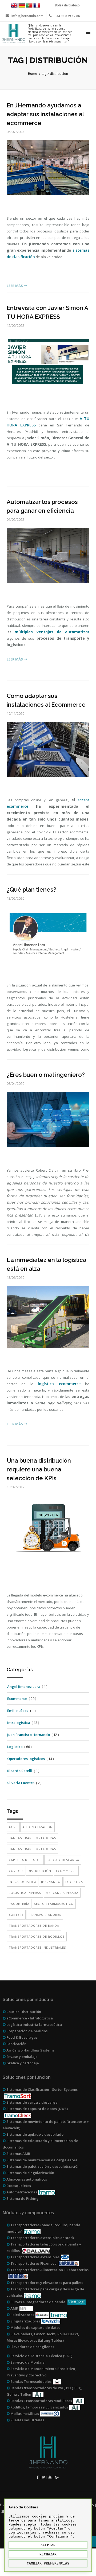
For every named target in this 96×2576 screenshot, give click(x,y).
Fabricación (16, 2044)
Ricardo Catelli (20, 1771)
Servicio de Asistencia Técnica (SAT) (41, 2356)
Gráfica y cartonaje (22, 2063)
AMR (14, 2308)
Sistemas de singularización (30, 2173)
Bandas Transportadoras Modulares (41, 2401)
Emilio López (18, 1711)
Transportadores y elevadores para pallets (46, 2283)
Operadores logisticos (26, 1759)
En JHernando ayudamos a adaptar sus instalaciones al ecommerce (45, 114)
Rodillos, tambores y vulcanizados (39, 2407)
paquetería (19, 1904)
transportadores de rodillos (37, 1936)
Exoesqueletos (18, 2186)
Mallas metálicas (24, 2414)
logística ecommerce (59, 1384)
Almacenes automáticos (26, 2179)
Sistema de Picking (22, 2198)
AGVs (13, 1827)
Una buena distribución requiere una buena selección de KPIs (39, 1469)
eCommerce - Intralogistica (29, 2018)
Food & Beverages (21, 2037)
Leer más (15, 286)
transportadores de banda (34, 1926)
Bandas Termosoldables (31, 2381)
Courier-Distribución (23, 2012)
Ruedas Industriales (27, 2420)
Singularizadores (25, 2321)
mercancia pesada (62, 1893)
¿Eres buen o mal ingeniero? (46, 1075)
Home (33, 74)
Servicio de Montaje (27, 2362)
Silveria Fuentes (21, 1783)
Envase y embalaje (22, 2057)
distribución (39, 1871)
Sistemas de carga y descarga (32, 2102)
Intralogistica (19, 1723)
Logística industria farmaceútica (34, 2025)
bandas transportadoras (32, 1838)
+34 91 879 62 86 (67, 16)
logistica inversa (25, 1893)
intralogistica (23, 1882)
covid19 (16, 1871)
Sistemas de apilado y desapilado (35, 2134)
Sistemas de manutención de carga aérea (41, 2160)
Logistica (15, 1747)
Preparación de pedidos (27, 2031)
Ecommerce (17, 1699)
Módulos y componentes (28, 2213)
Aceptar (48, 2545)
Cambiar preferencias (48, 2563)
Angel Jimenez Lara (24, 1687)
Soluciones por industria (28, 2000)
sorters (16, 1915)
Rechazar (48, 2554)
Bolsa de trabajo (67, 5)
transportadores (45, 1915)
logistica (74, 1882)
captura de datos (25, 1860)
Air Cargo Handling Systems (30, 2050)
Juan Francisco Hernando (29, 1735)
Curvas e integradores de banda (38, 2302)
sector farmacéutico (54, 1904)
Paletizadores (22, 2315)
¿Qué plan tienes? (31, 889)
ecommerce (66, 1871)
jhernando (51, 1882)
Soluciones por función (27, 2077)
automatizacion (37, 1827)
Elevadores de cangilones (32, 2347)
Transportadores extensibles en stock (42, 2238)
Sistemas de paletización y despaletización (43, 2166)
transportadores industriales (37, 1947)
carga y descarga (63, 1860)
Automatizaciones (21, 2192)
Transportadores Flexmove (33, 2263)
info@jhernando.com (27, 16)
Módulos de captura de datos (35, 2328)
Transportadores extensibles (35, 2257)
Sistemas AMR (18, 2154)
